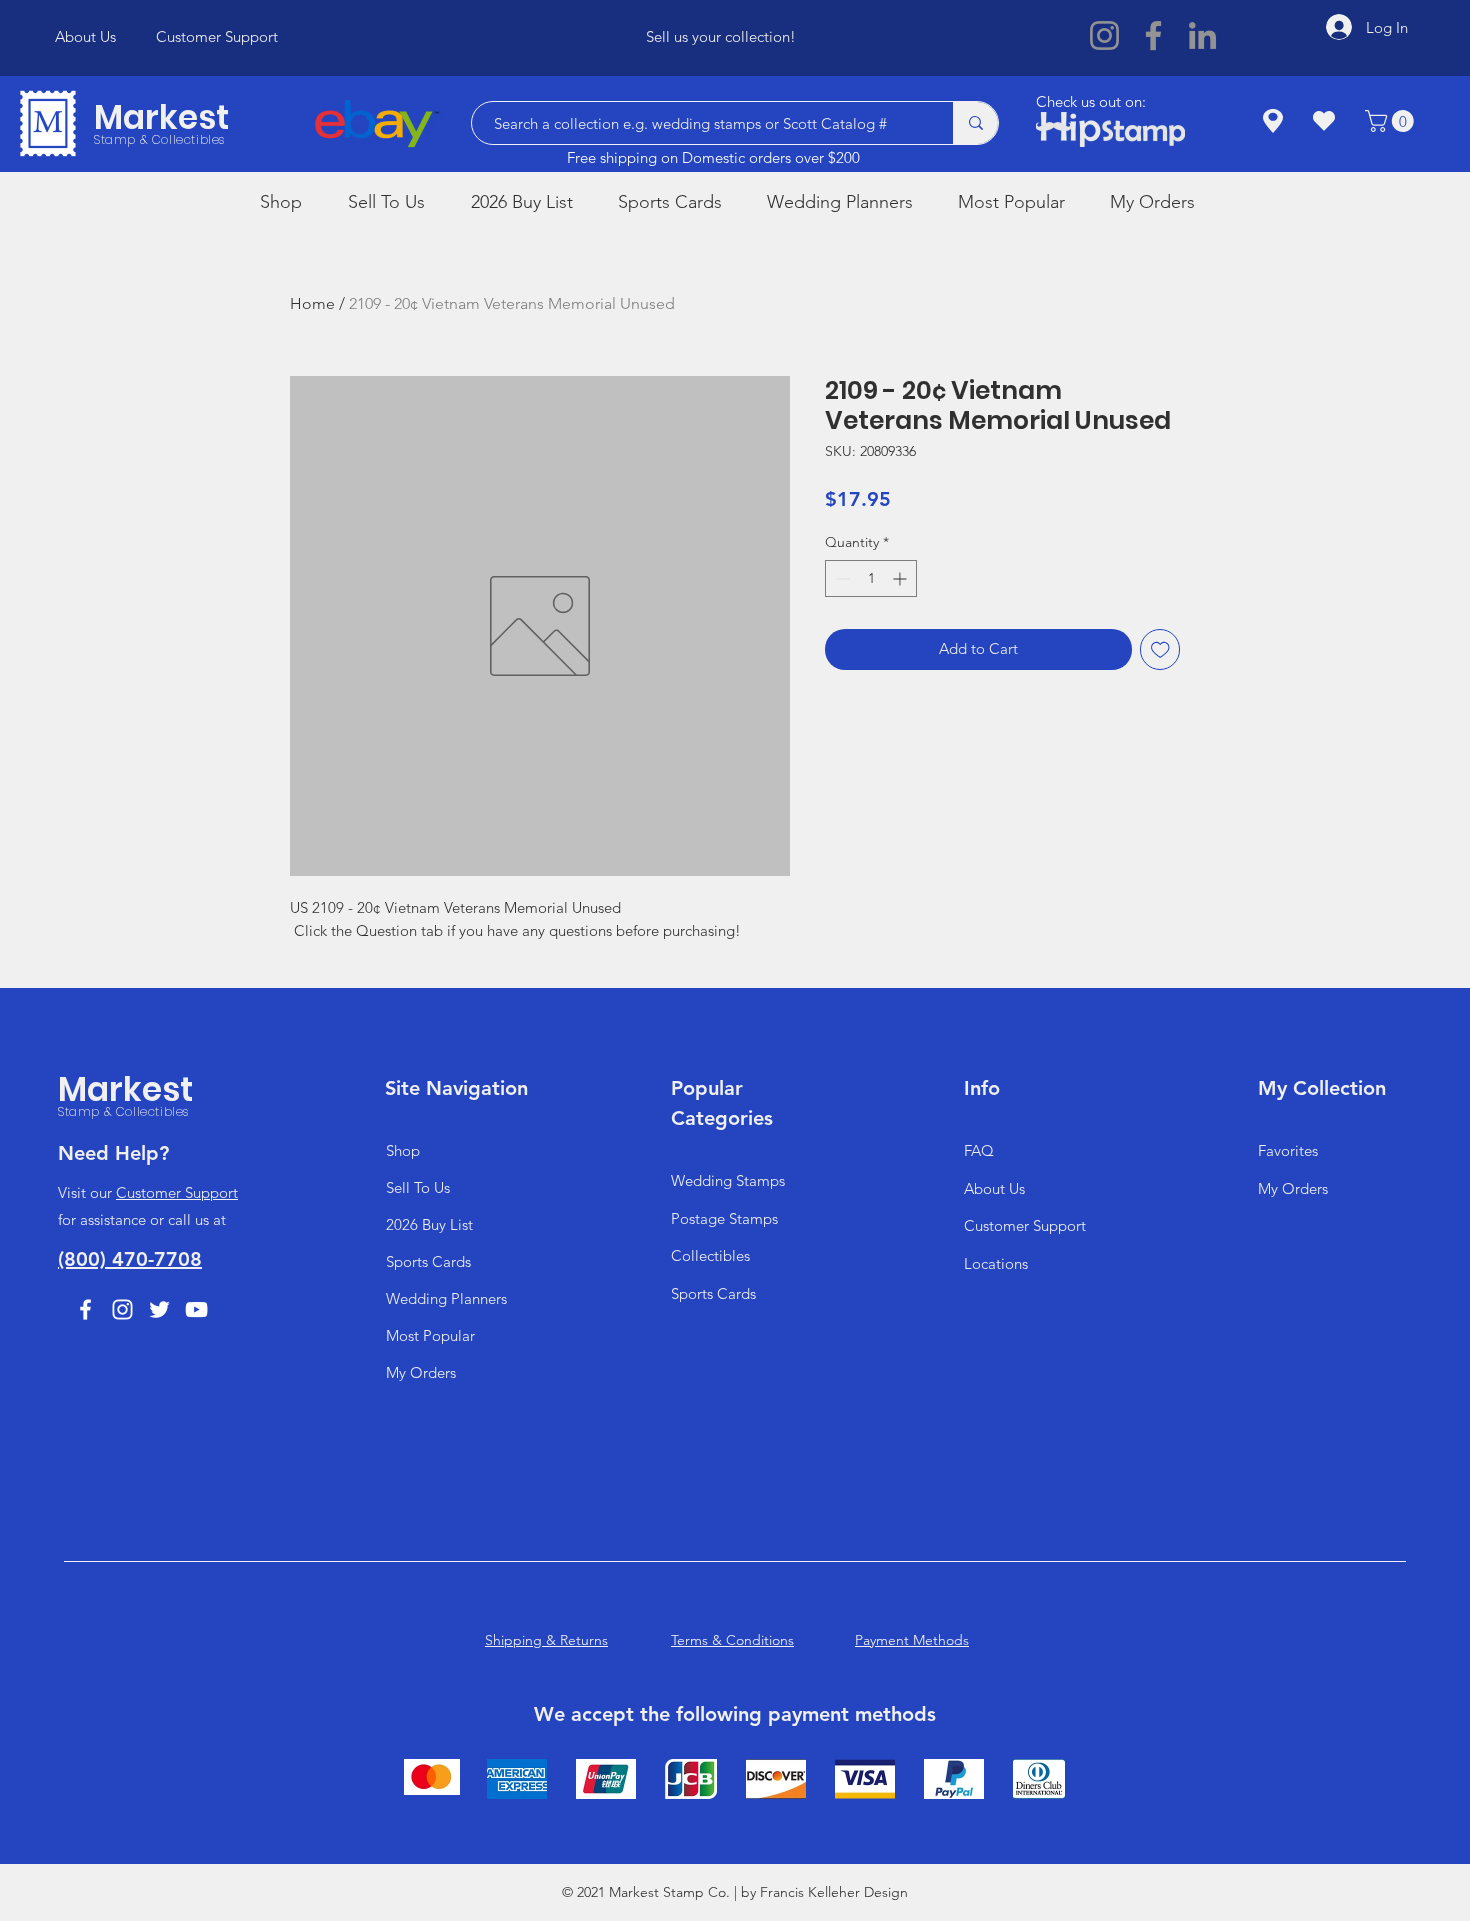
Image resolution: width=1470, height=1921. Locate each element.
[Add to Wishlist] (1160, 649)
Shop (403, 1150)
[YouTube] (196, 1309)
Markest (161, 117)
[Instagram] (1104, 35)
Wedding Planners (446, 1298)
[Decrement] (840, 578)
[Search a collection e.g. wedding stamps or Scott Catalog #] (975, 123)
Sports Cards (428, 1261)
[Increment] (901, 578)
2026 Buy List (429, 1224)
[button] (1392, 121)
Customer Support (177, 1192)
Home (312, 303)
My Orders (421, 1372)
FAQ (979, 1150)
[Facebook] (1153, 35)
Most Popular (430, 1335)
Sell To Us (418, 1187)
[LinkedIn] (1202, 35)
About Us (994, 1188)
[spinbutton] (871, 578)
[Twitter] (159, 1309)
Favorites (1288, 1150)
